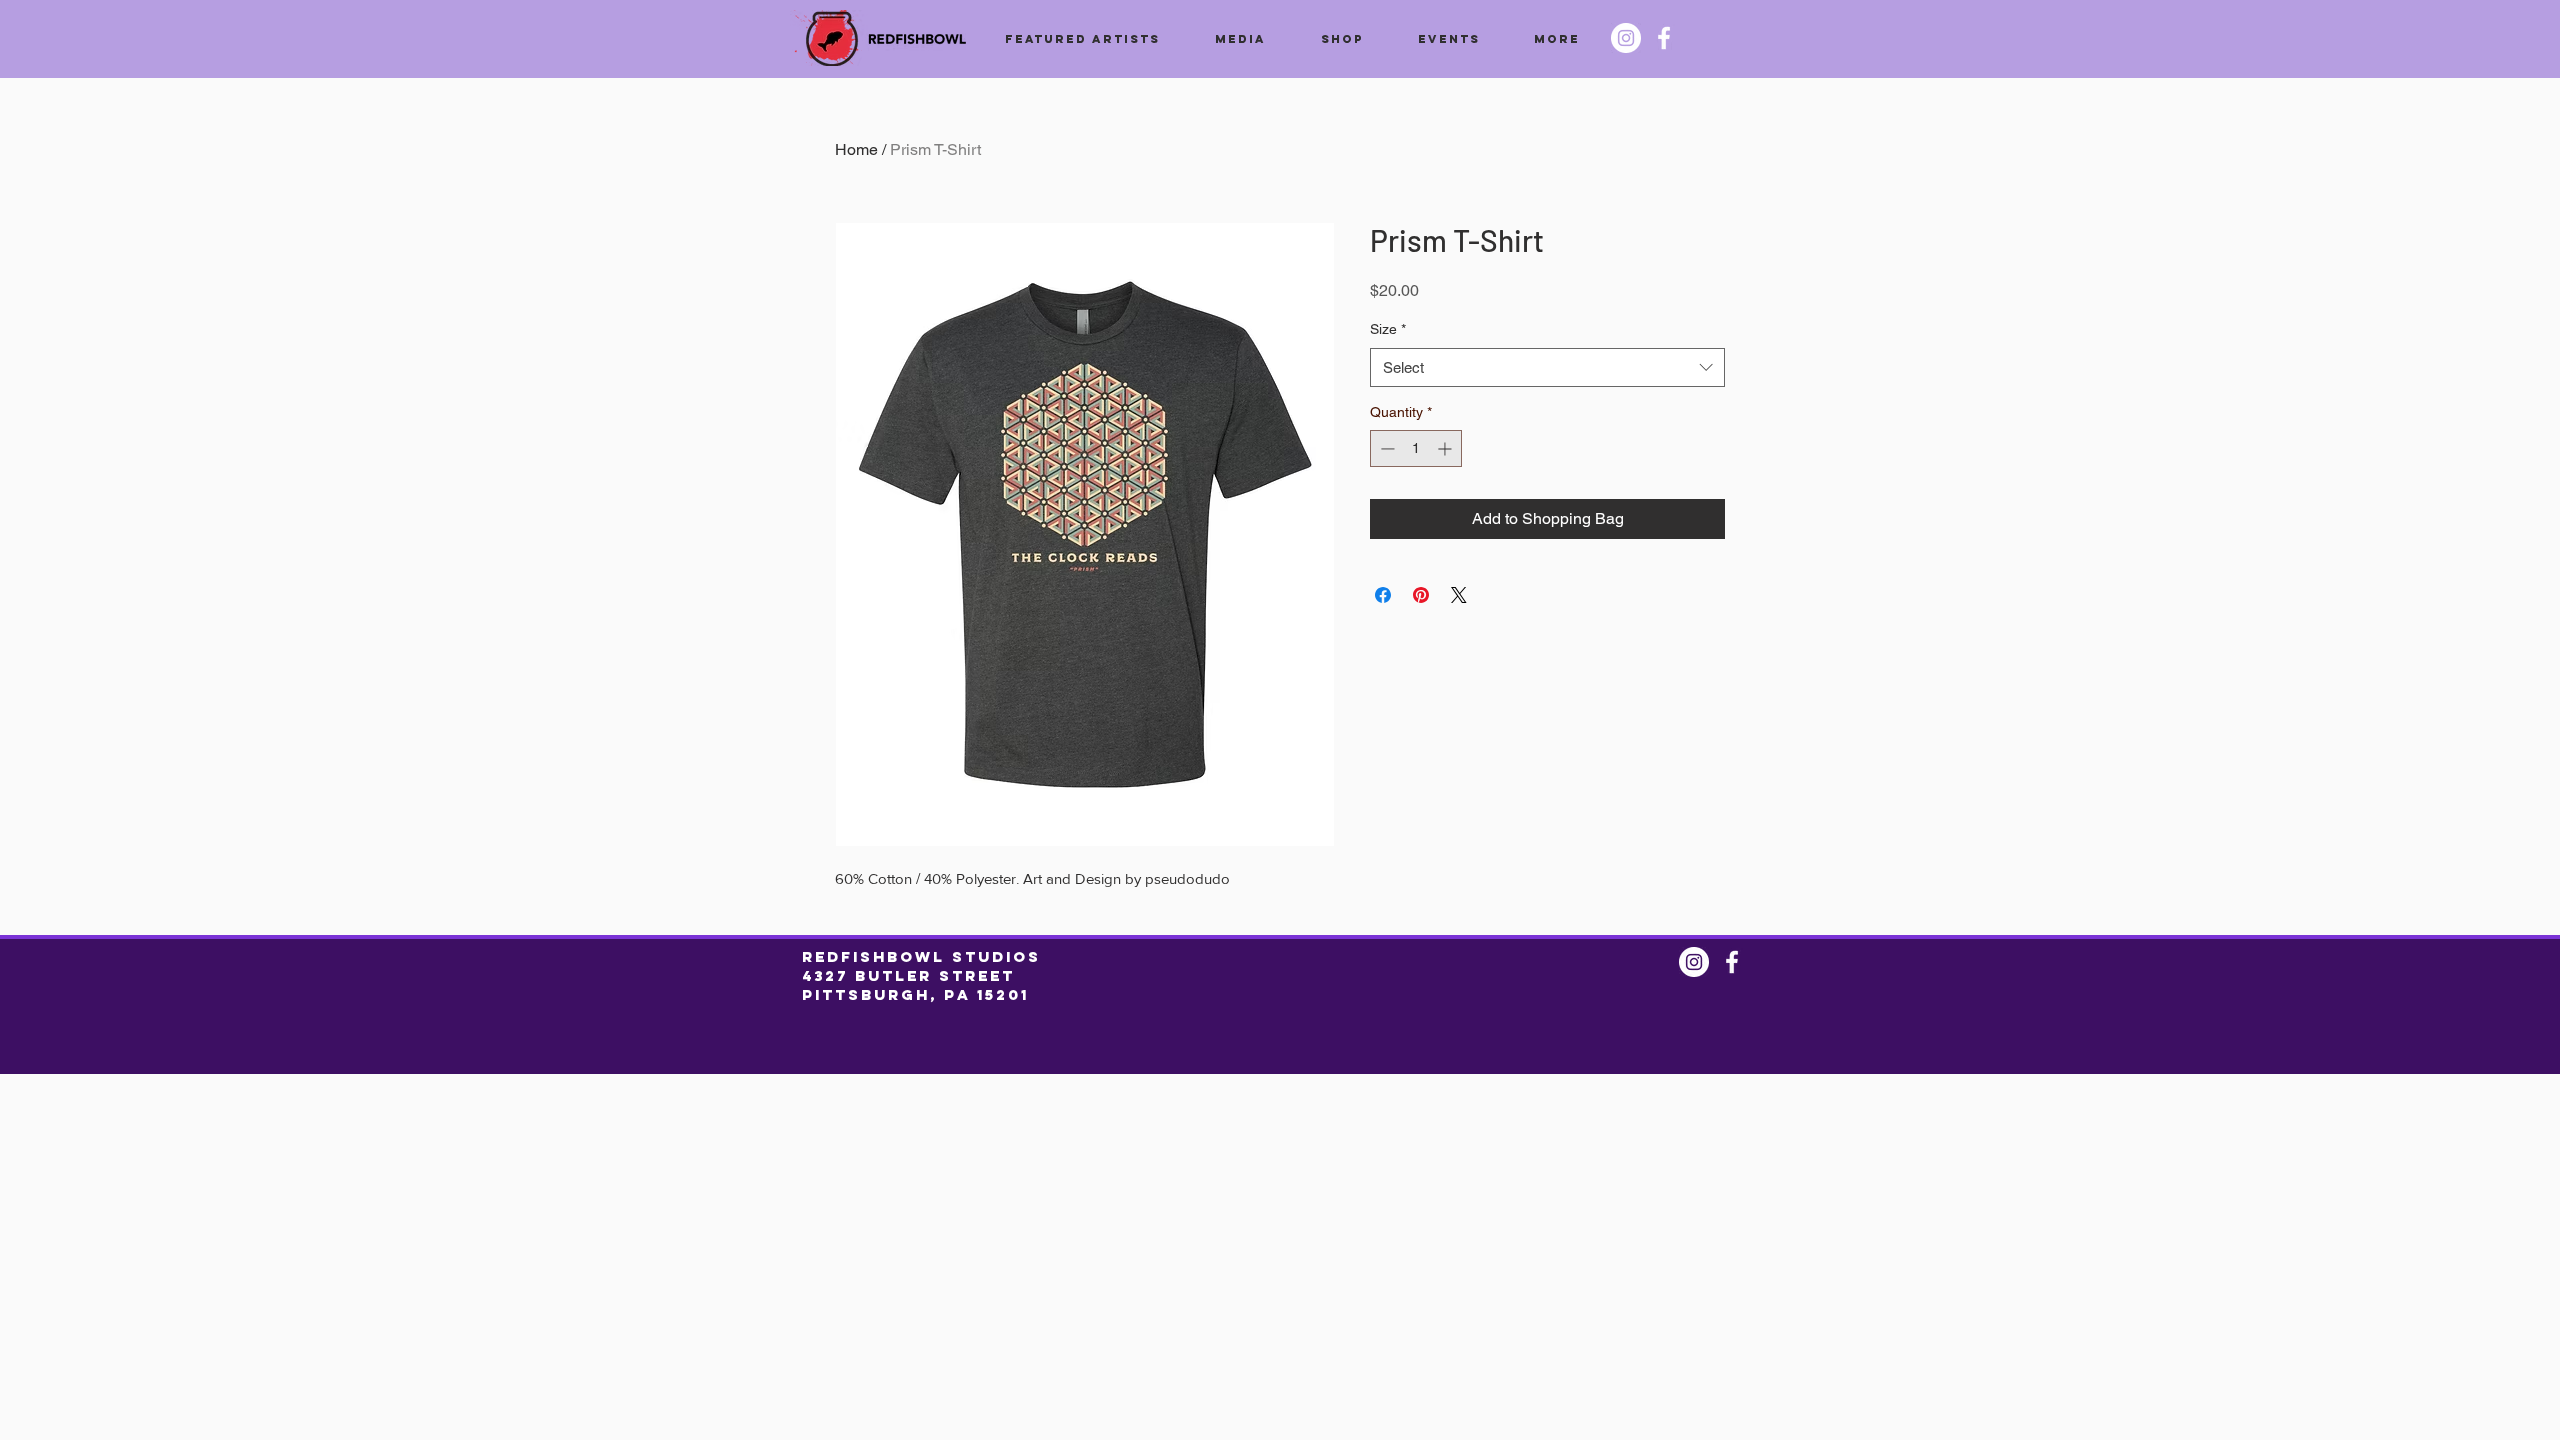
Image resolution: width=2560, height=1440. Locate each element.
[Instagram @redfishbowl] (1626, 38)
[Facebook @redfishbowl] (1664, 38)
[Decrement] (1385, 448)
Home (856, 149)
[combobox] (1547, 367)
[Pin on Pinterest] (1421, 595)
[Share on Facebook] (1383, 595)
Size (1388, 329)
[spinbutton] (1416, 448)
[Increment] (1446, 448)
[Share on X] (1459, 595)
